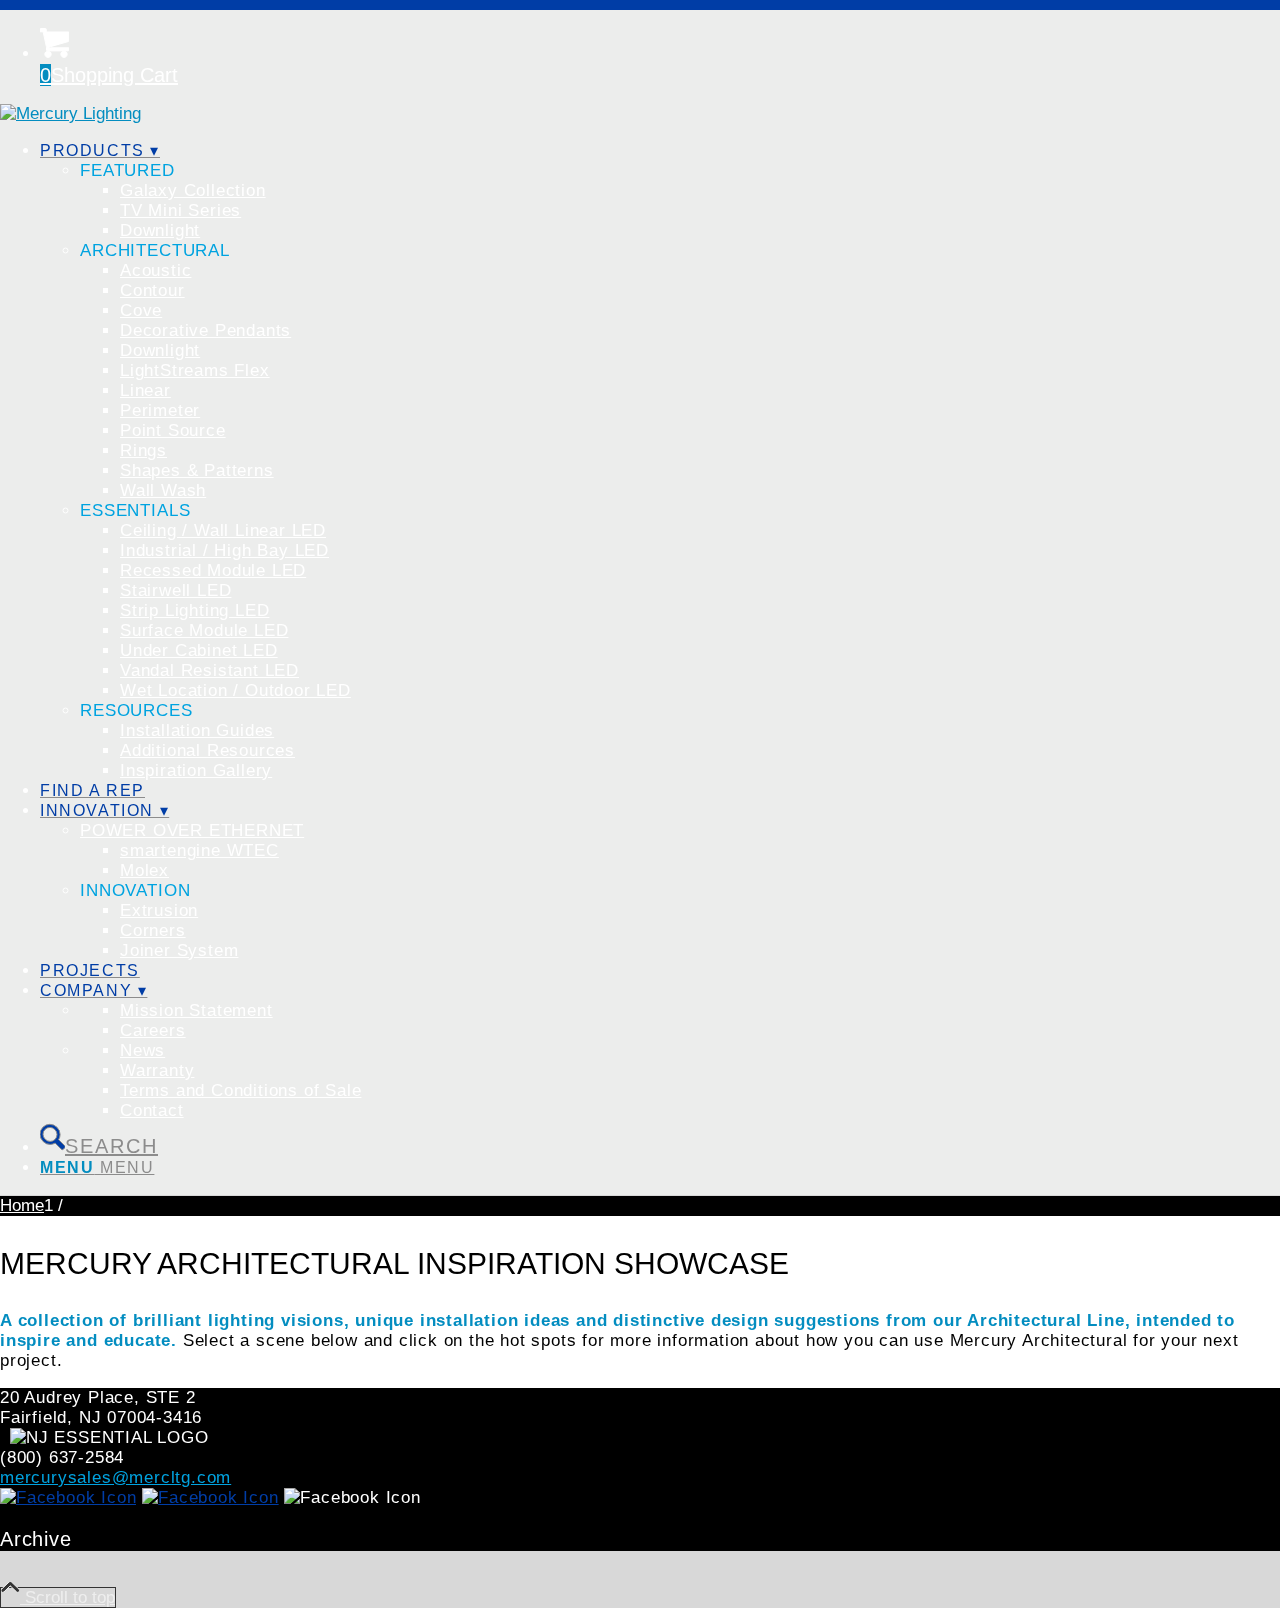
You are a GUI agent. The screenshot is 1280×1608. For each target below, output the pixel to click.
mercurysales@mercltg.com (115, 1477)
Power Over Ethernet (192, 830)
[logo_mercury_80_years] (70, 113)
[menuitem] (660, 461)
